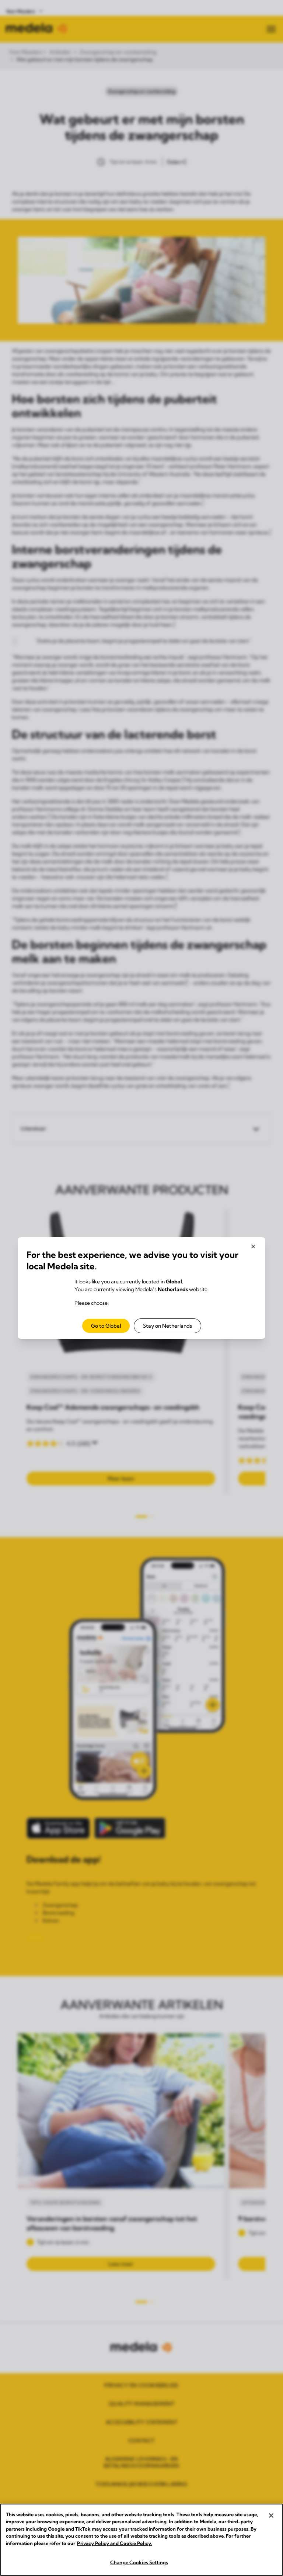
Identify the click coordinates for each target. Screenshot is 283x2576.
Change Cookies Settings (139, 2562)
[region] (141, 2540)
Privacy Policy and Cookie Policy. (115, 2543)
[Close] (271, 2516)
